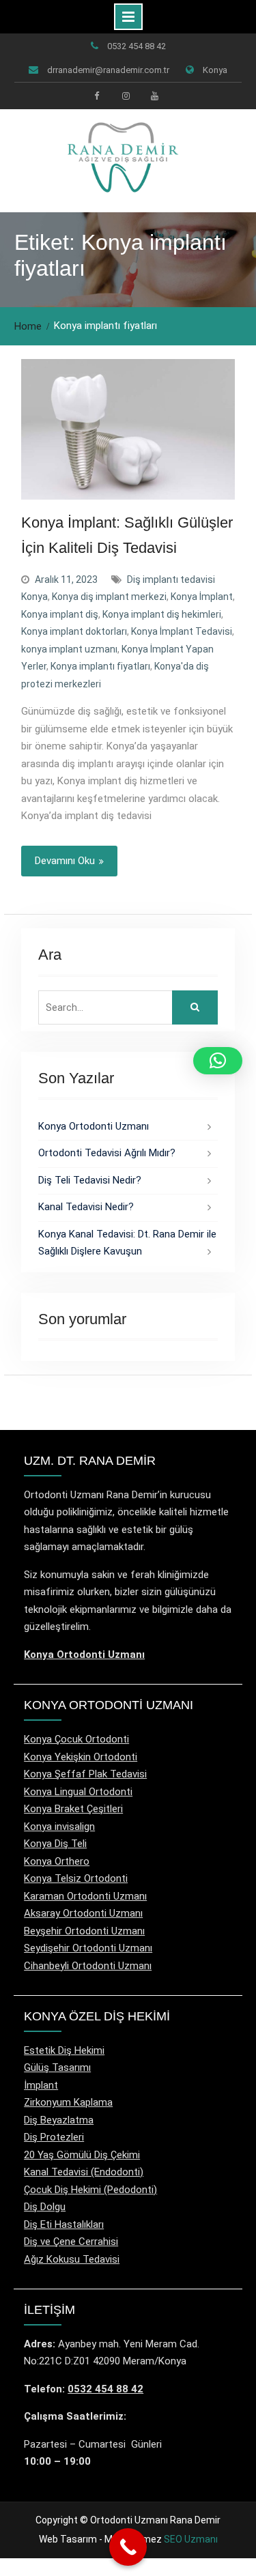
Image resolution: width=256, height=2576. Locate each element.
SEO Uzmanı (191, 2539)
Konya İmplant (202, 597)
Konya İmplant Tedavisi (182, 631)
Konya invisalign (59, 1827)
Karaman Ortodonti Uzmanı (85, 1896)
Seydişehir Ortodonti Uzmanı (88, 1948)
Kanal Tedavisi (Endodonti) (84, 2172)
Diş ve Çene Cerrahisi (71, 2242)
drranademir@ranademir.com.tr (108, 70)
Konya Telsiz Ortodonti (76, 1878)
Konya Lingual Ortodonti (78, 1792)
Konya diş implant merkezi (109, 597)
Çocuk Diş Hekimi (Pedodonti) (90, 2190)
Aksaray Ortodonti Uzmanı (83, 1913)
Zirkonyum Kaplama (68, 2102)
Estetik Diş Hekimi (64, 2050)
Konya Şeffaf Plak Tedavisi (85, 1774)
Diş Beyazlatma (59, 2120)
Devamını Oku (65, 861)
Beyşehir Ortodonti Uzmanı (84, 1931)
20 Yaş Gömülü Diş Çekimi (82, 2155)
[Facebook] (97, 96)
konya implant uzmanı (69, 649)
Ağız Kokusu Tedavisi (72, 2259)
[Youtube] (154, 96)
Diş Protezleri (54, 2137)
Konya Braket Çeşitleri (73, 1809)
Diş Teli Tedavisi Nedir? (90, 1180)
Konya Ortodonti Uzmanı (94, 1126)
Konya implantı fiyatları (100, 666)
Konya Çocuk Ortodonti (76, 1739)
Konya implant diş (60, 614)
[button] (218, 1061)
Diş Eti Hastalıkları (64, 2224)
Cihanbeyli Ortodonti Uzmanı (88, 1966)
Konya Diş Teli (55, 1844)
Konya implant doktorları (74, 631)
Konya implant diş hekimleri (162, 614)
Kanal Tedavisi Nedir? (86, 1207)
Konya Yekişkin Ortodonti (81, 1757)
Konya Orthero (57, 1861)
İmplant (41, 2085)
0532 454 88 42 (137, 46)
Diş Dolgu (45, 2207)
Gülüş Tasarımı (57, 2067)
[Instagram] (126, 96)
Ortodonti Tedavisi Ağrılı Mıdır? (107, 1153)
